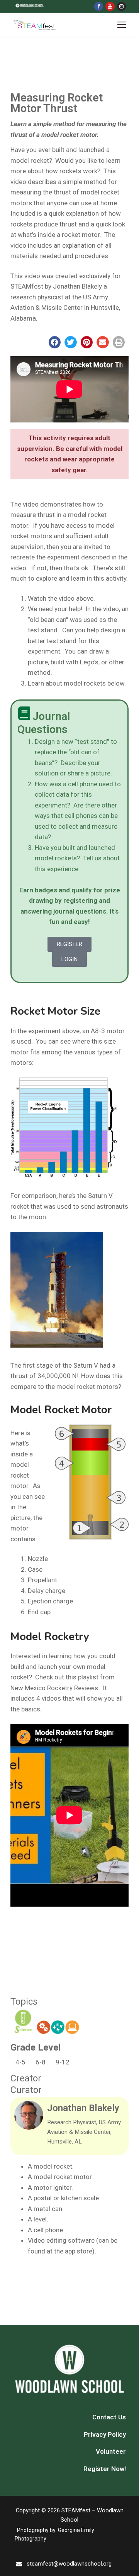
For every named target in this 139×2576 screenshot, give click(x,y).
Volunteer (111, 2451)
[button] (55, 342)
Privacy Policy (105, 2434)
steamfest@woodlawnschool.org (69, 2564)
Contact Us (109, 2417)
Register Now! (105, 2469)
